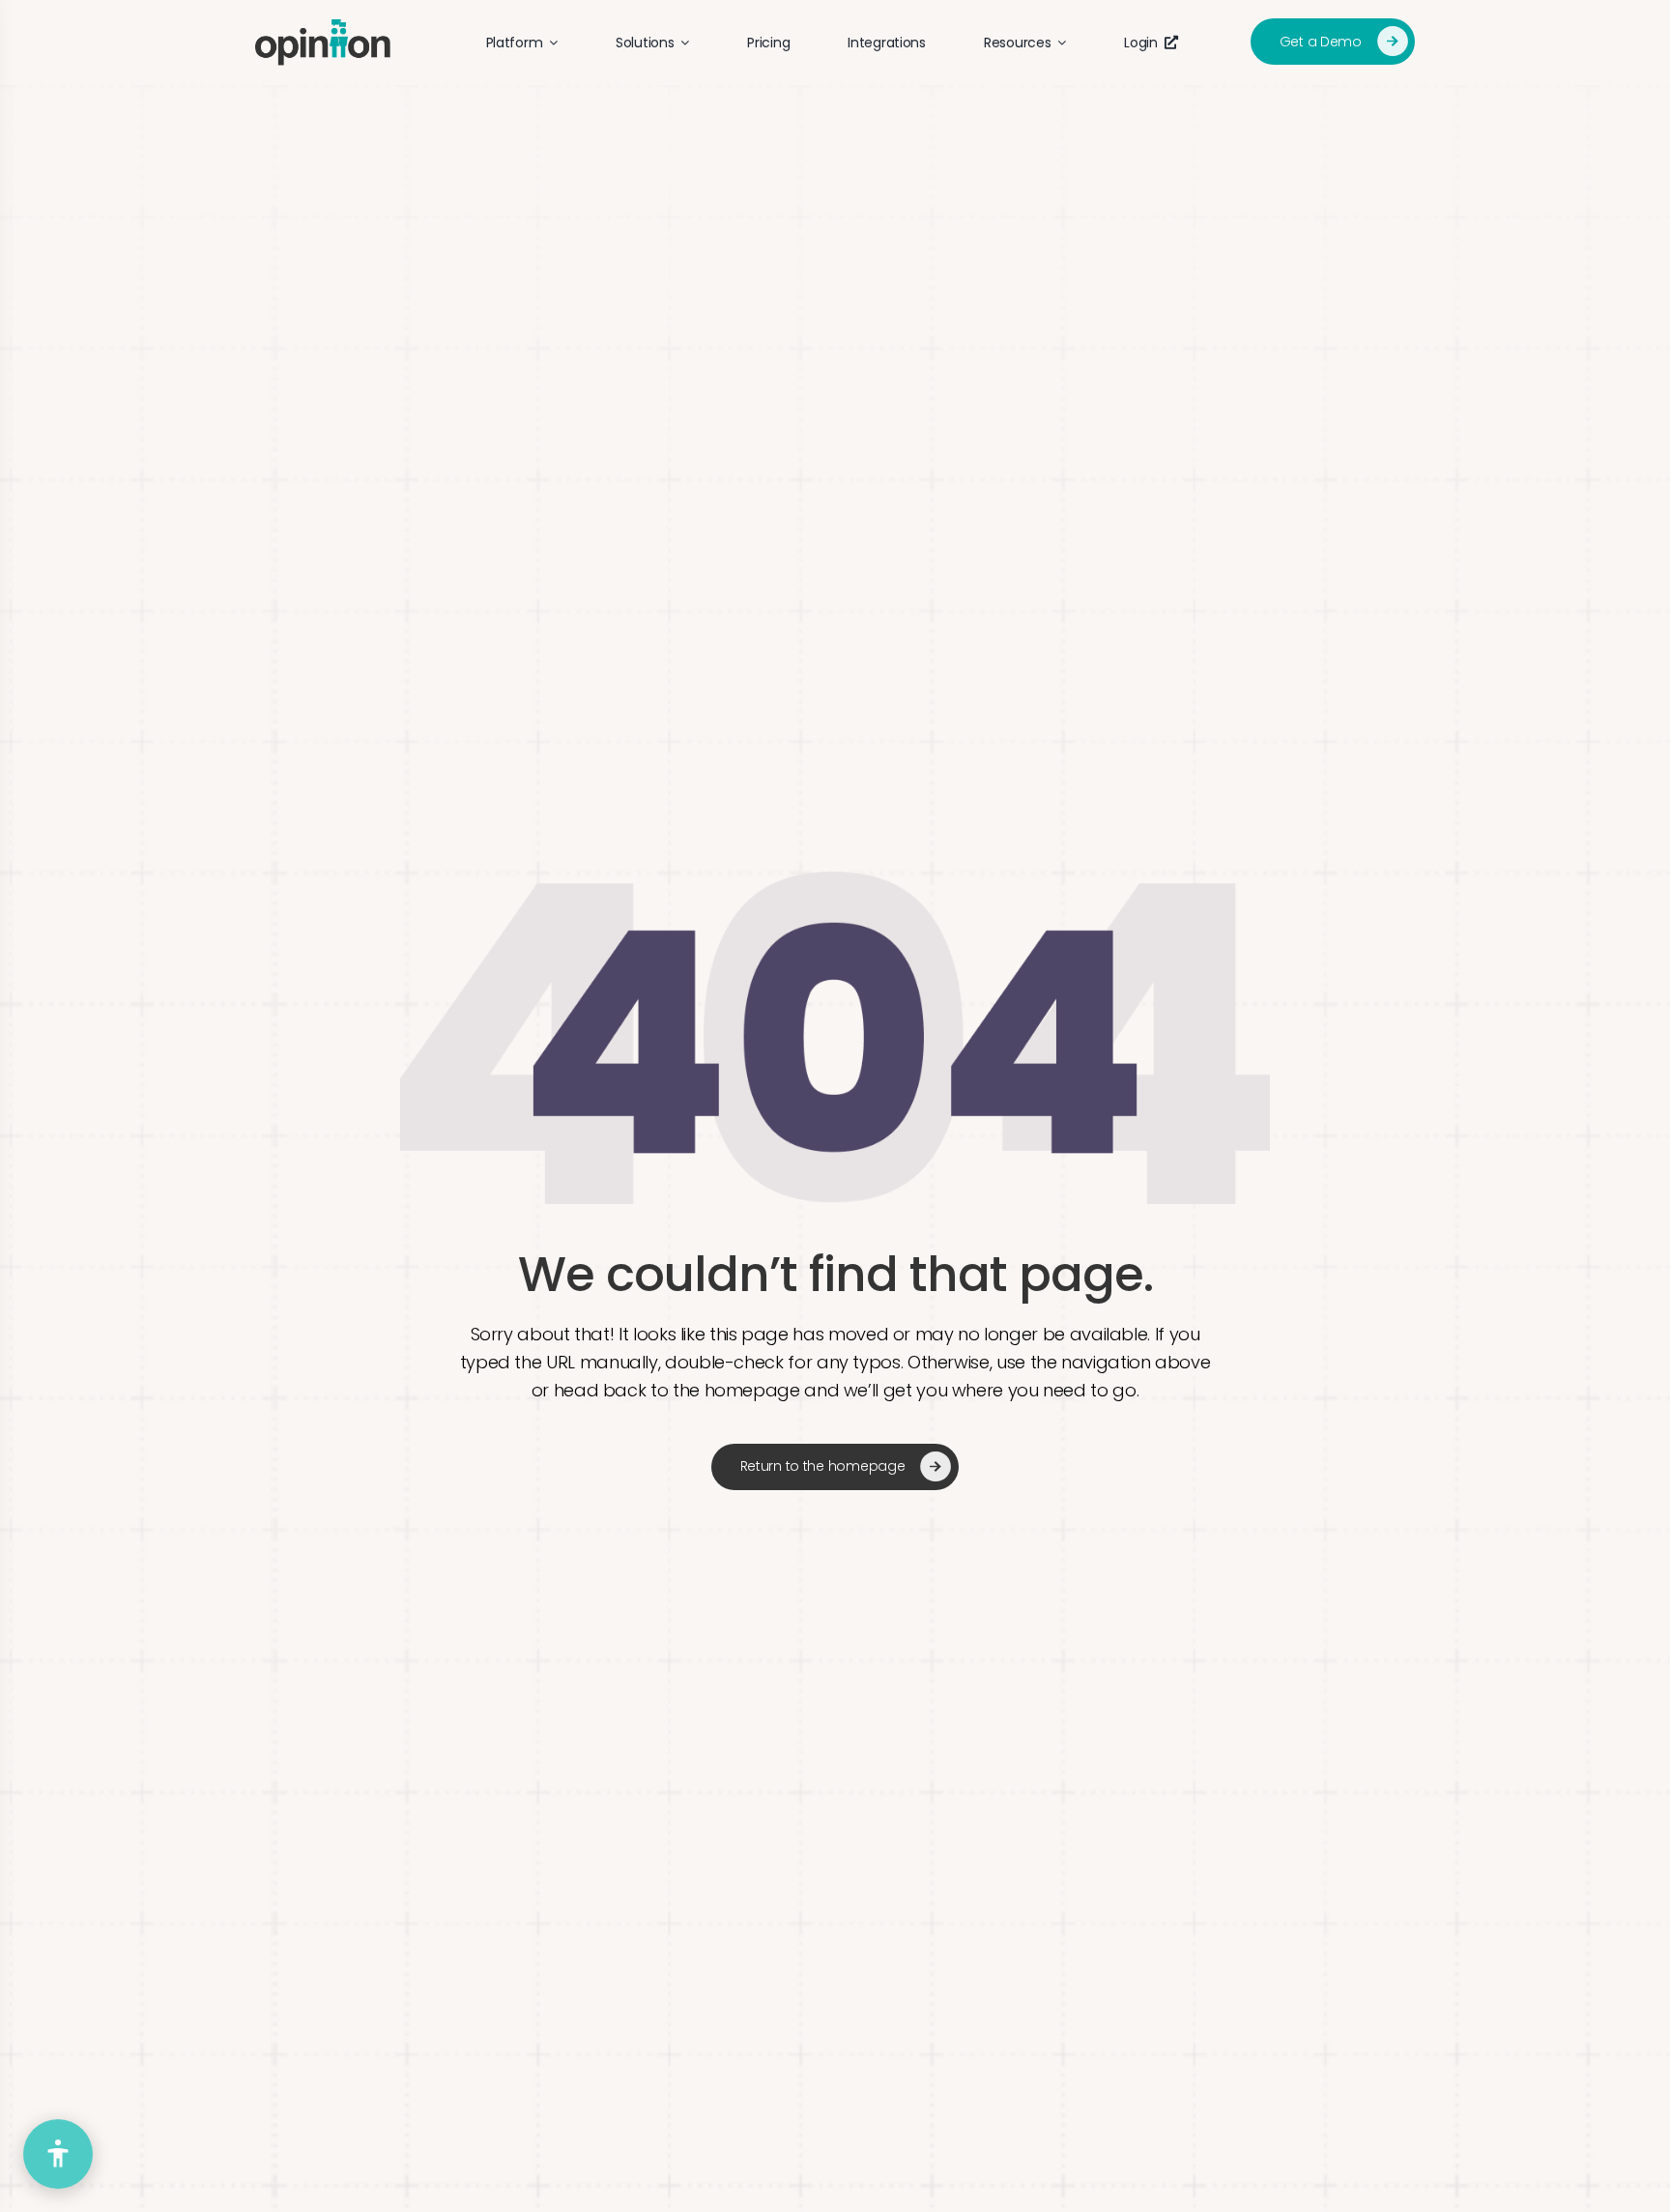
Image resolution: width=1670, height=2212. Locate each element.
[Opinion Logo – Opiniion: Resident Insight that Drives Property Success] (323, 28)
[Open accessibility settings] (58, 2154)
